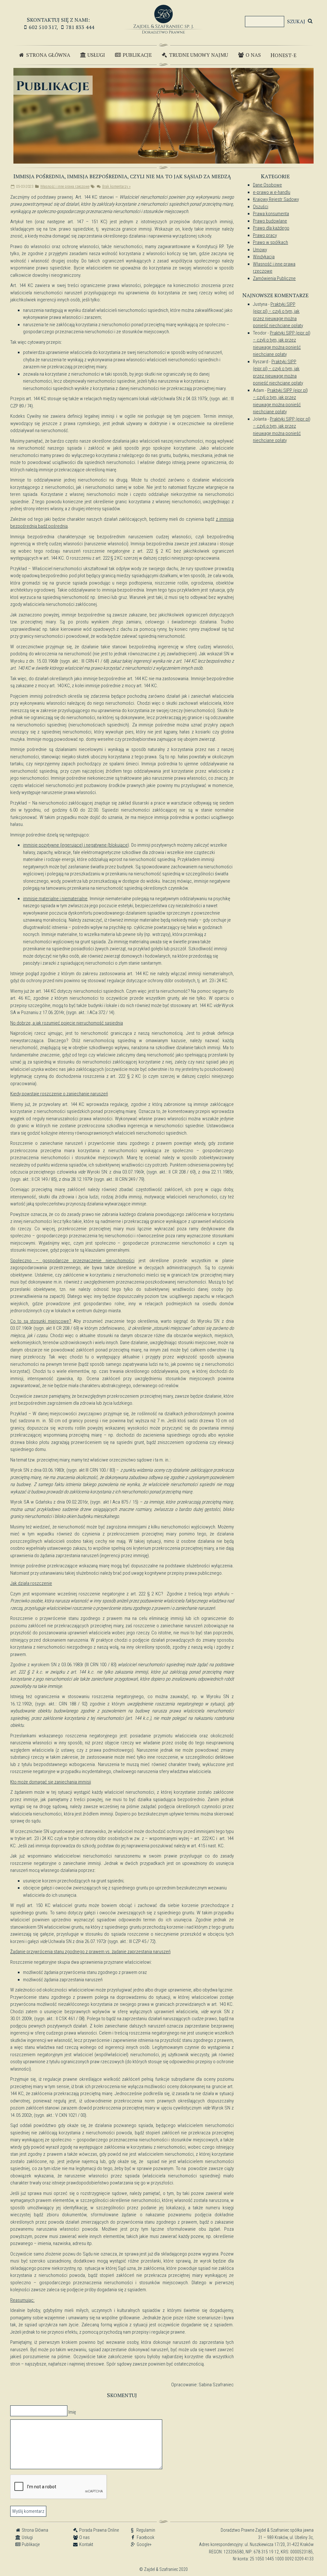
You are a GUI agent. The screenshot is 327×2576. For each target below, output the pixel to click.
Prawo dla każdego (271, 228)
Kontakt (86, 2544)
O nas (253, 55)
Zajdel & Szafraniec (163, 19)
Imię (72, 2412)
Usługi (96, 55)
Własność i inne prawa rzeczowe (65, 187)
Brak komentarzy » (116, 187)
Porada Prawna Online (99, 2530)
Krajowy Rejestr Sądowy (276, 199)
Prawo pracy (265, 235)
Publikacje (137, 55)
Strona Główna (48, 55)
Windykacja (264, 257)
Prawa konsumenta (271, 214)
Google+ (144, 2544)
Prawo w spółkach (270, 242)
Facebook (145, 2537)
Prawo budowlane (270, 221)
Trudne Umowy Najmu (198, 55)
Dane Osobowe (267, 185)
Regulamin (143, 2530)
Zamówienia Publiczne (274, 278)
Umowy (260, 250)
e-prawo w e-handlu (272, 192)
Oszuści (261, 207)
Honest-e (283, 55)
